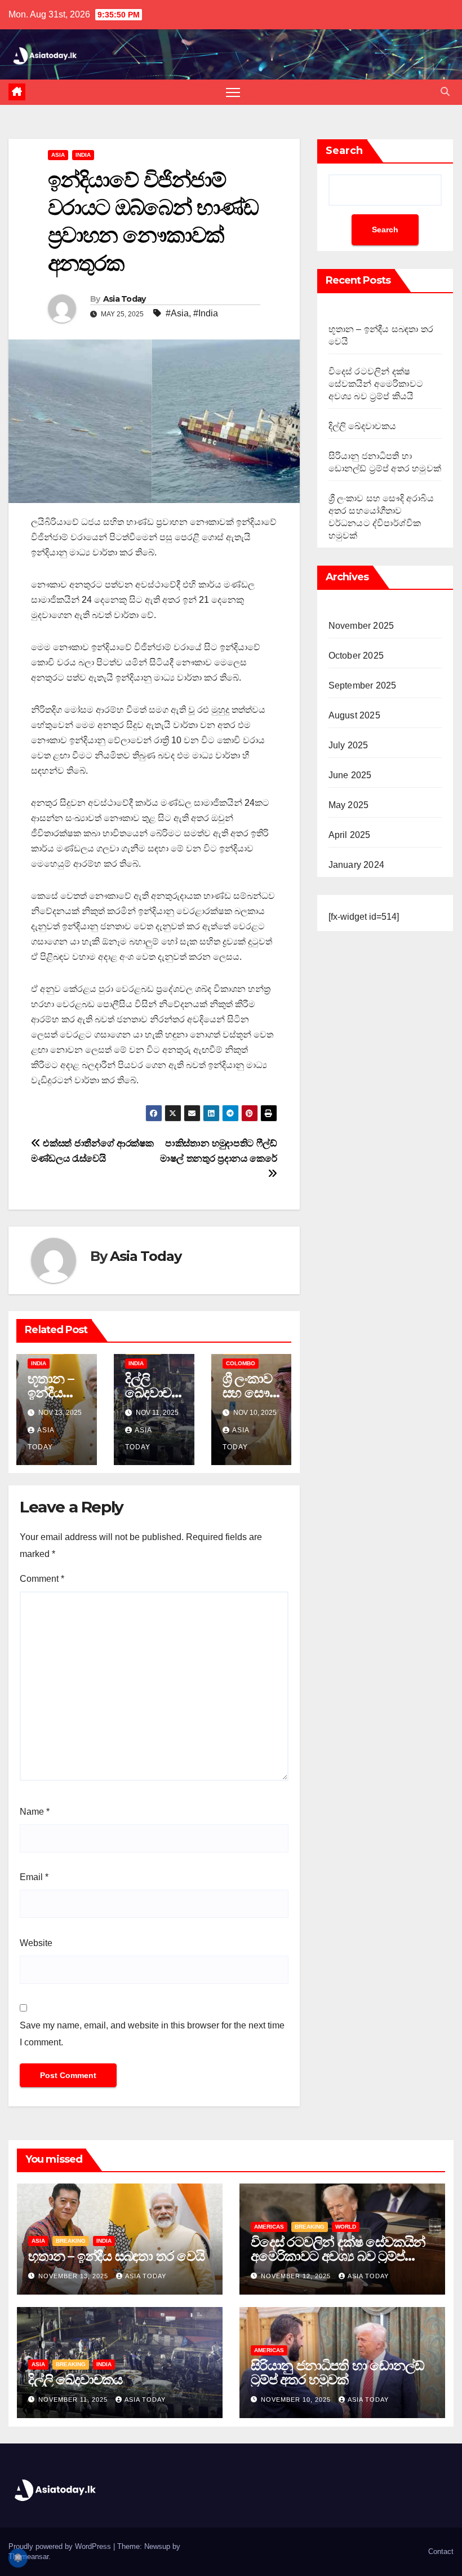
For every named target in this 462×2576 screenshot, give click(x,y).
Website (36, 1943)
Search (344, 151)
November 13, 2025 (74, 2276)
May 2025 (349, 805)
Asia (58, 155)
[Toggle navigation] (233, 92)
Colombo (241, 1363)
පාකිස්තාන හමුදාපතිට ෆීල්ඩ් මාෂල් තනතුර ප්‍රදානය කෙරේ (218, 1151)
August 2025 (354, 715)
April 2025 (350, 835)
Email (34, 1877)
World (346, 2227)
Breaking (71, 2241)
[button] (445, 92)
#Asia (177, 313)
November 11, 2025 (74, 2399)
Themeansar (28, 2557)
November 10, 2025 (297, 2399)
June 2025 (350, 775)
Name (35, 1812)
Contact (441, 2551)
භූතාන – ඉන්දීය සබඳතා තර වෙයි (116, 2256)
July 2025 (348, 745)
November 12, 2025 (297, 2276)
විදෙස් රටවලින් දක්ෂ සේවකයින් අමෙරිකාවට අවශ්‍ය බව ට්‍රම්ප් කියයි (376, 384)
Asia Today (125, 299)
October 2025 (356, 656)
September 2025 (363, 685)
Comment (42, 1579)
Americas (269, 2227)
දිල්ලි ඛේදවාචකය (154, 1393)
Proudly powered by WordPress (61, 2546)
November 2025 (361, 626)
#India (206, 313)
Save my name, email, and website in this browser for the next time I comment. (152, 2034)
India (83, 155)
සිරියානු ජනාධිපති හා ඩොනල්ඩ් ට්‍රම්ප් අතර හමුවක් (337, 2372)
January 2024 (356, 865)
